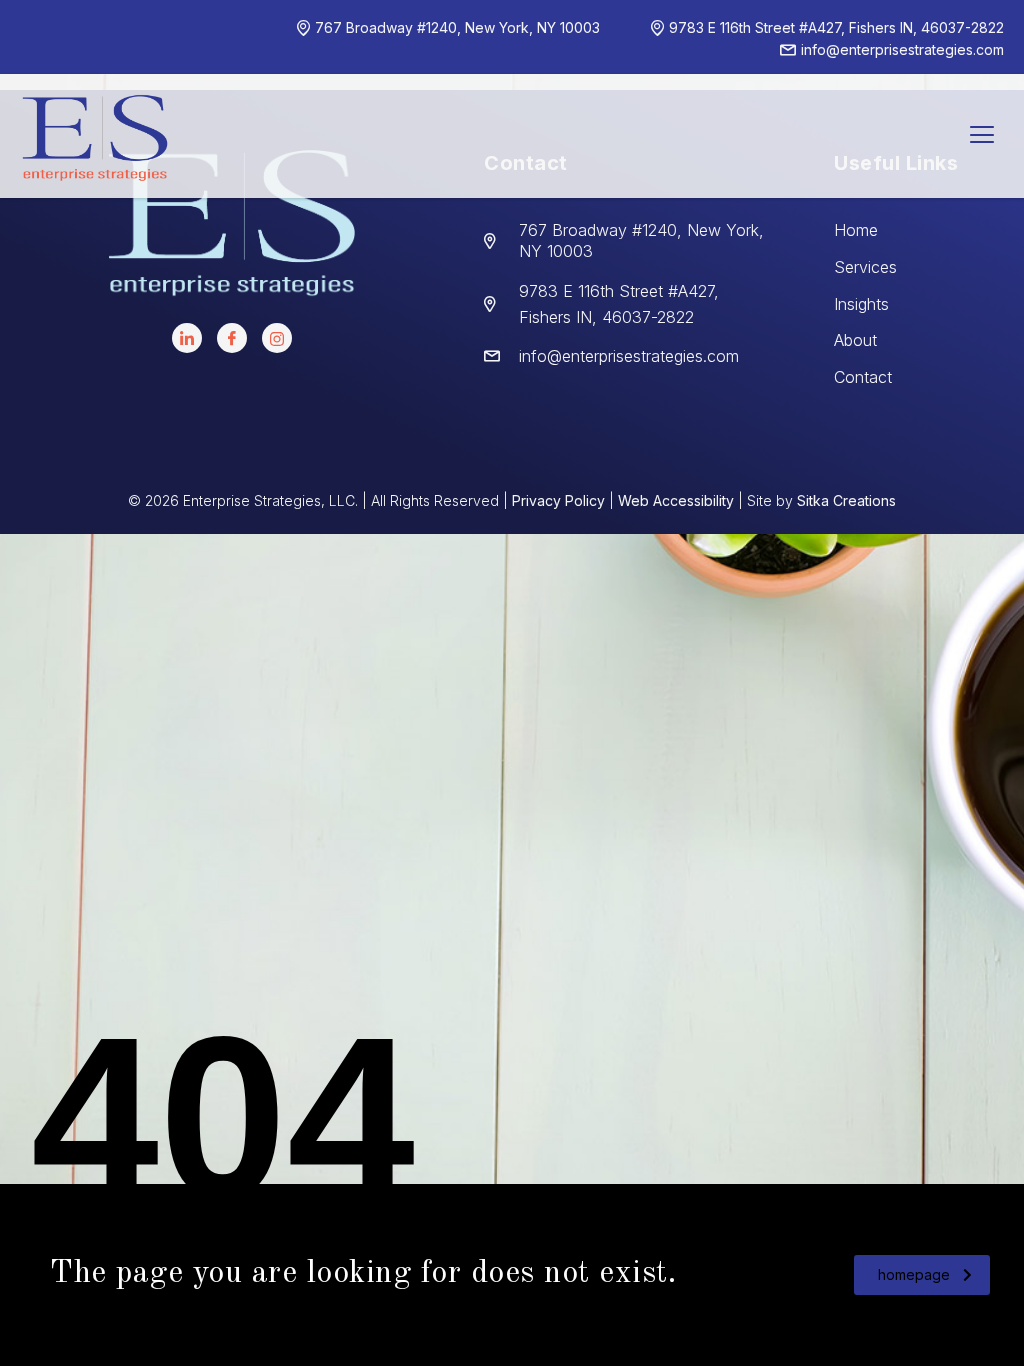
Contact (863, 377)
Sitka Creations (846, 500)
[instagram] (277, 338)
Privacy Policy (558, 500)
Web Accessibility (676, 500)
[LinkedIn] (187, 338)
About (855, 340)
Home (856, 230)
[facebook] (232, 338)
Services (865, 267)
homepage (914, 1274)
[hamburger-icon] (981, 136)
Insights (861, 304)
